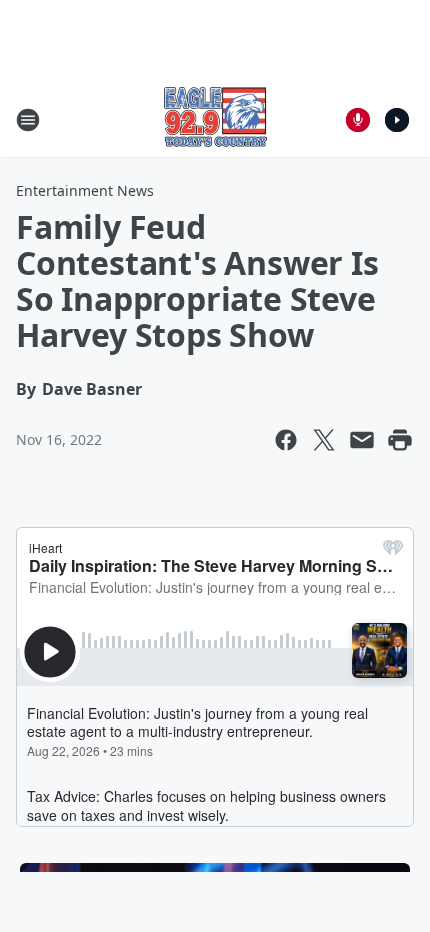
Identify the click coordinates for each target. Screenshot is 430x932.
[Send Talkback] (358, 120)
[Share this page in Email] (362, 440)
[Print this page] (400, 440)
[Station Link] (215, 119)
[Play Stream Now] (397, 120)
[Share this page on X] (324, 440)
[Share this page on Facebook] (286, 440)
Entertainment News (85, 190)
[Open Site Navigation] (28, 120)
